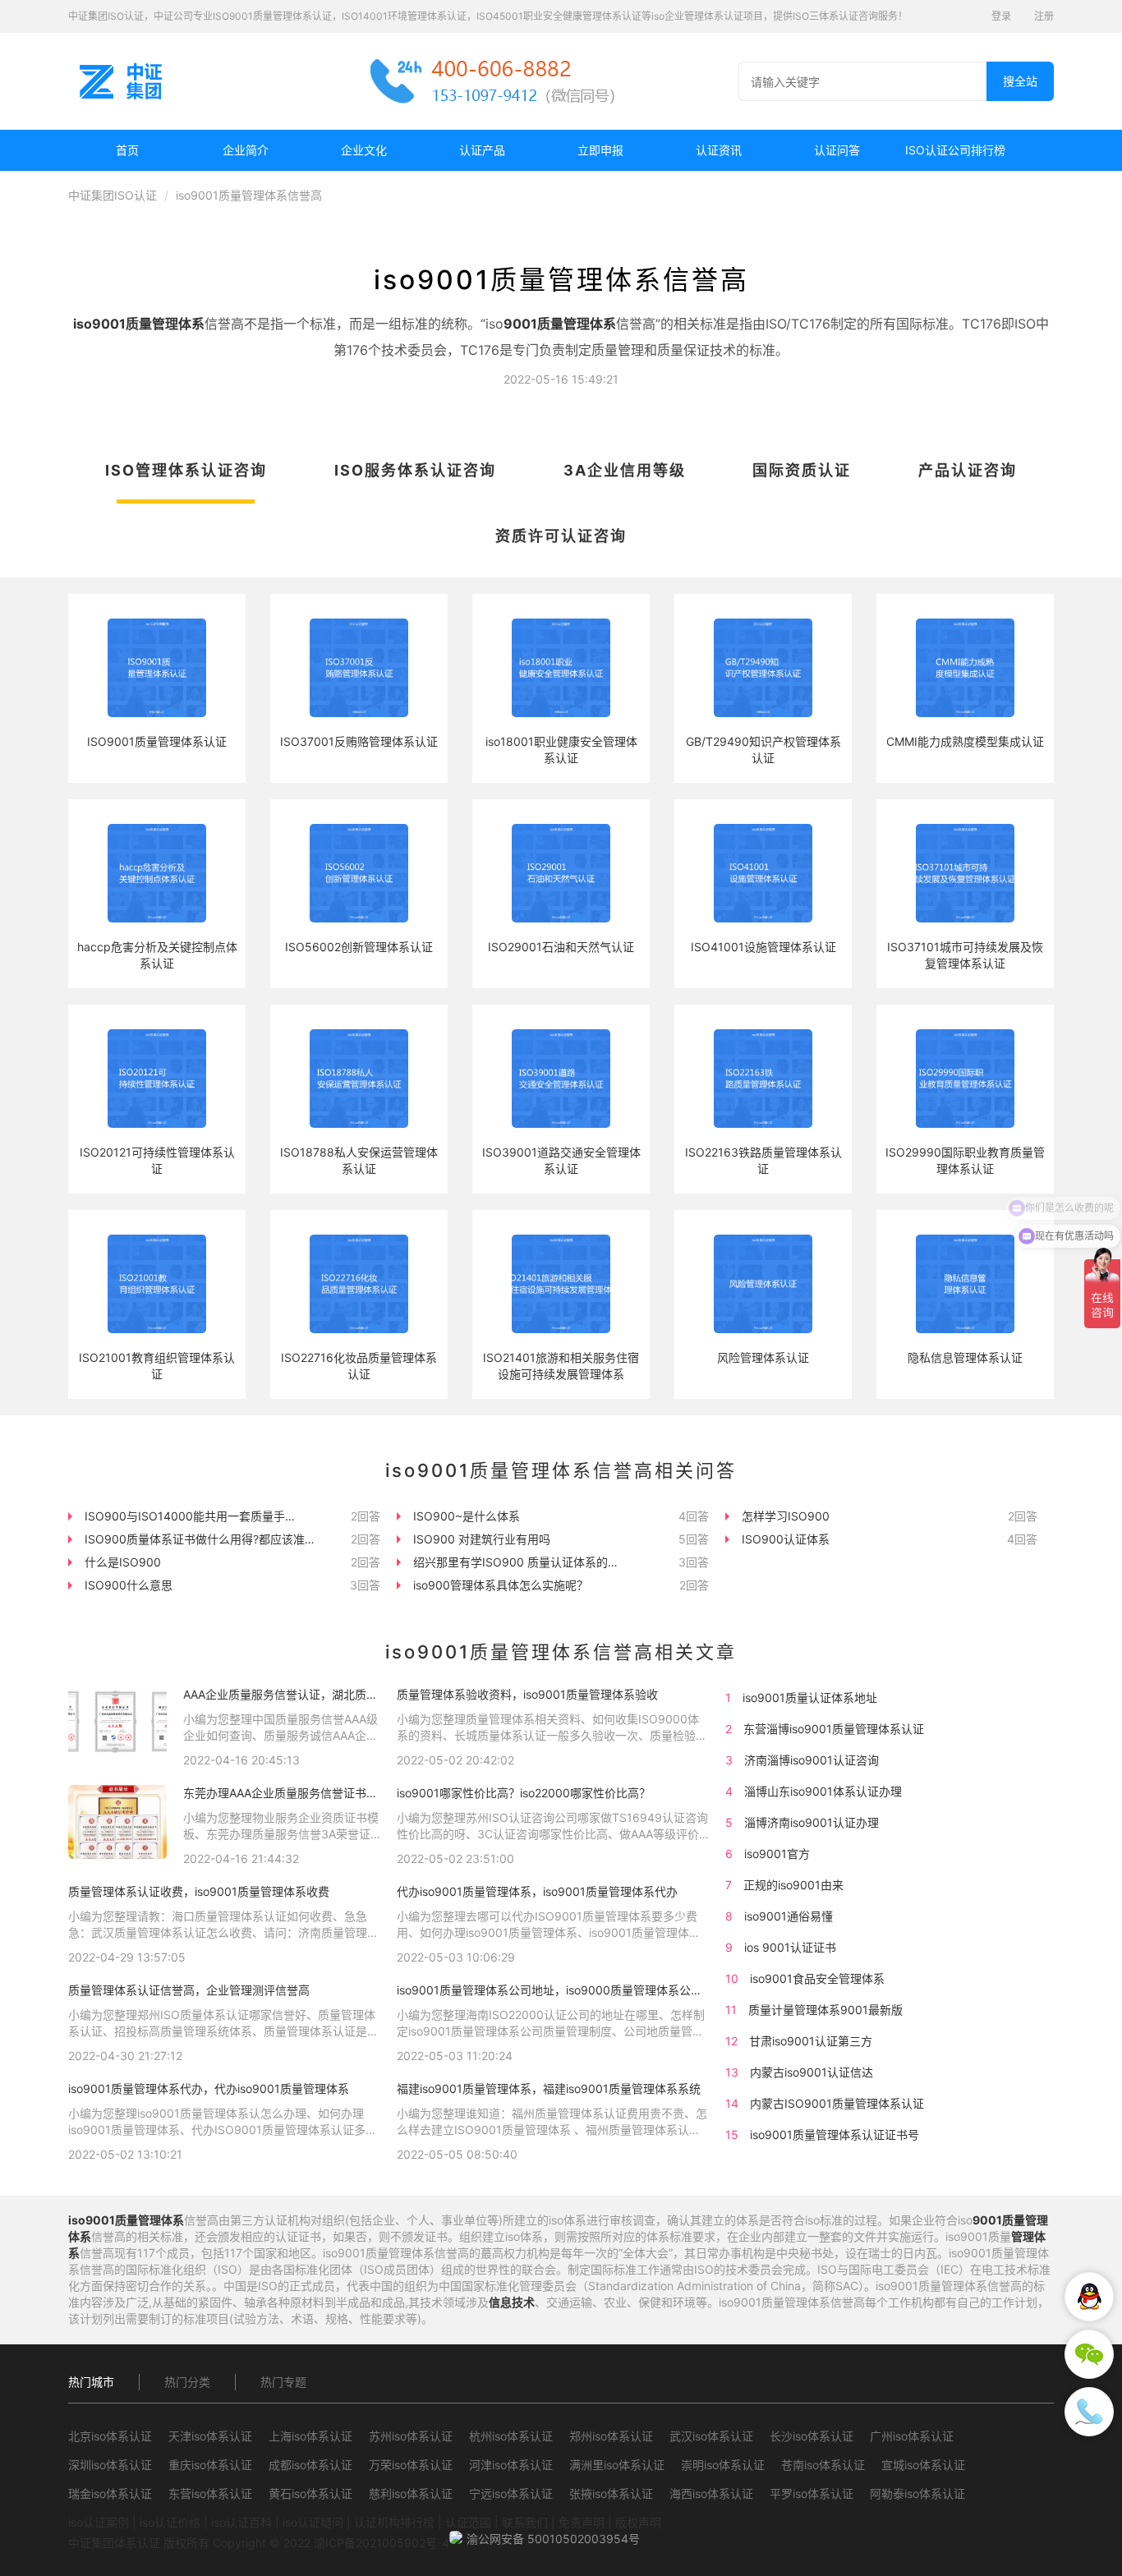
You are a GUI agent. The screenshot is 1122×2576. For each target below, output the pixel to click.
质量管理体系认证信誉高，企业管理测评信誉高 (189, 1990)
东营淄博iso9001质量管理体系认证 (834, 1729)
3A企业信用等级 (625, 470)
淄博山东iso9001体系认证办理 (823, 1791)
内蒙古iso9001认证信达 (812, 2072)
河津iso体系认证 (511, 2465)
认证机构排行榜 (394, 2522)
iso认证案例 (99, 2522)
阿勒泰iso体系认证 (917, 2493)
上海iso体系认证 (310, 2436)
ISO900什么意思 (129, 1585)
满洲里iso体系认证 (617, 2465)
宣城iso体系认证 (923, 2465)
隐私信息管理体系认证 (965, 1357)
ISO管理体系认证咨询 (186, 470)
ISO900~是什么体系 (467, 1516)
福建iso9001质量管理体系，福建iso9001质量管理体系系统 (549, 2088)
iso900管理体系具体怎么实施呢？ (501, 1585)
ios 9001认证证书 (790, 1947)
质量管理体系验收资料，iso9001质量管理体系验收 (527, 1694)
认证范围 (468, 2522)
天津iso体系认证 (210, 2436)
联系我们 (525, 2522)
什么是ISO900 (123, 1562)
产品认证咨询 (968, 470)
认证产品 (482, 150)
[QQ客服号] (1089, 2297)
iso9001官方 (777, 1854)
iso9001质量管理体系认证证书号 (835, 2134)
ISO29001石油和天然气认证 (561, 947)
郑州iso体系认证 (611, 2436)
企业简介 (246, 150)
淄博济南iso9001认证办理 (812, 1822)
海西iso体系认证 (711, 2493)
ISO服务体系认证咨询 (415, 470)
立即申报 (600, 150)
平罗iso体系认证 (812, 2493)
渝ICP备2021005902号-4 (382, 2543)
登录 (1001, 16)
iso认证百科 (241, 2522)
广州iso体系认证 (912, 2436)
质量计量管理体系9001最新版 (825, 2010)
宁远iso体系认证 (511, 2493)
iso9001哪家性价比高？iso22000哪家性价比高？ (524, 1793)
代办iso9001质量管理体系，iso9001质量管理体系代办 (537, 1891)
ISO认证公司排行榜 (955, 150)
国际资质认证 (802, 470)
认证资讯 (719, 150)
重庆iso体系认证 (210, 2465)
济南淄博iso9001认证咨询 (812, 1760)
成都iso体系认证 (310, 2465)
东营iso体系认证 (210, 2493)
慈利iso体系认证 (411, 2493)
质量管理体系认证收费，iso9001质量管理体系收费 (199, 1891)
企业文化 (364, 150)
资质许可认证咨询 (561, 536)
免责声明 (582, 2522)
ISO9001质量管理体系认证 (157, 741)
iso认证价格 (170, 2522)
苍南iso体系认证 (823, 2465)
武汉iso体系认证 (711, 2436)
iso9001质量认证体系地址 (810, 1697)
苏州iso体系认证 (411, 2436)
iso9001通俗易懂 (789, 1916)
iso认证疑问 (313, 2522)
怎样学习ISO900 (786, 1516)
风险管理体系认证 (763, 1357)
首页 (127, 150)
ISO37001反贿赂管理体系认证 (359, 741)
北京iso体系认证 (110, 2436)
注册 (1044, 16)
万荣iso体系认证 (411, 2465)
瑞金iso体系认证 (110, 2493)
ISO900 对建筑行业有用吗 (482, 1539)
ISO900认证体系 (786, 1539)
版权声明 (638, 2522)
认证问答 (837, 150)
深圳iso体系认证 (110, 2465)
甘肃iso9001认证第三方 (811, 2041)
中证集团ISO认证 (113, 195)
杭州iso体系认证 (511, 2436)
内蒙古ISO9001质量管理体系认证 (837, 2103)
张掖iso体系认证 (611, 2493)
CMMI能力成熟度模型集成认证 (965, 741)
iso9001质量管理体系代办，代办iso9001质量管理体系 (209, 2088)
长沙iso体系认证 (812, 2436)
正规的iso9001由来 (793, 1885)
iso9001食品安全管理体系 (817, 1978)
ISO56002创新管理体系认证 (359, 947)
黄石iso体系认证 (310, 2493)
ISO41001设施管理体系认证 (763, 947)
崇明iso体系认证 (723, 2465)
